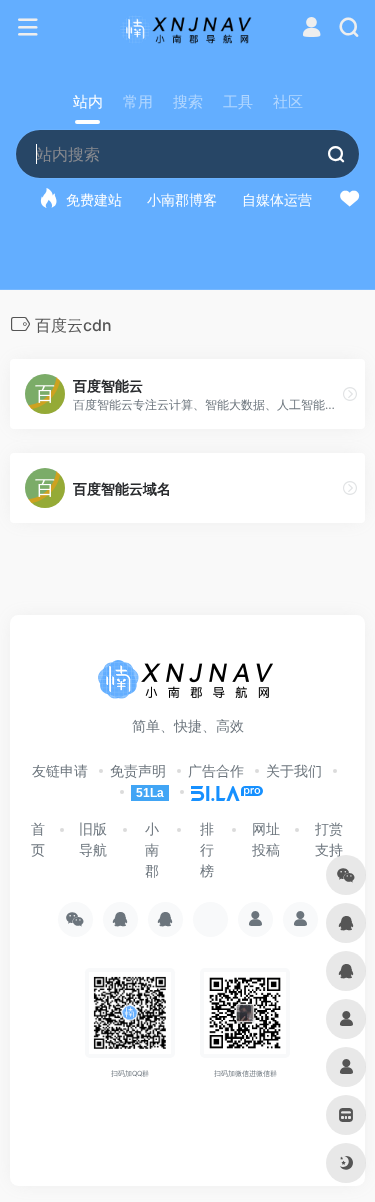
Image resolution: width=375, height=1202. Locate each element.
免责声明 (138, 770)
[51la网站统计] (218, 791)
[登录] (311, 29)
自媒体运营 (277, 199)
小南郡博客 (182, 199)
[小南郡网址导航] (187, 28)
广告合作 (216, 770)
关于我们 (294, 770)
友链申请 (60, 770)
